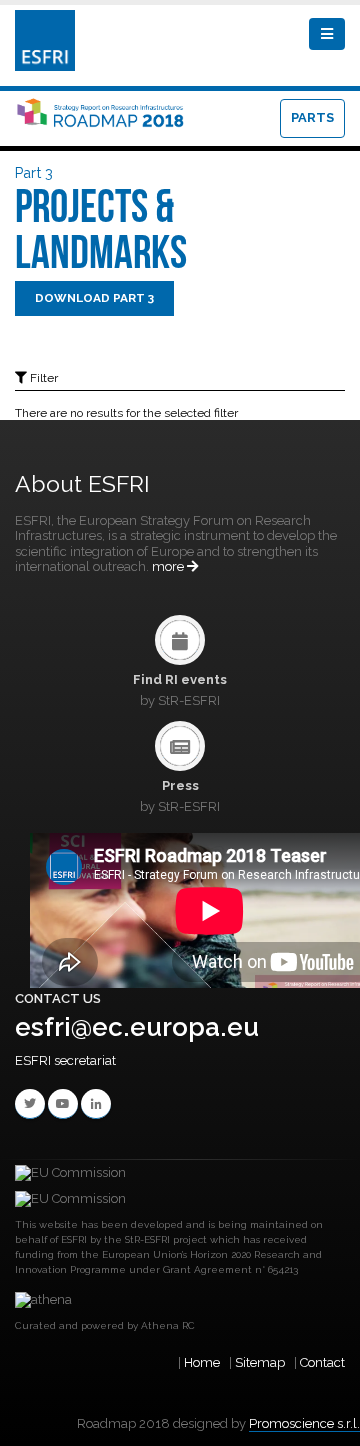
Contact (322, 1362)
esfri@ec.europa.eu (137, 1027)
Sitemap (260, 1362)
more (169, 566)
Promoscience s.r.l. (304, 1423)
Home (202, 1362)
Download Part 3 (94, 298)
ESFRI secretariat (65, 1060)
